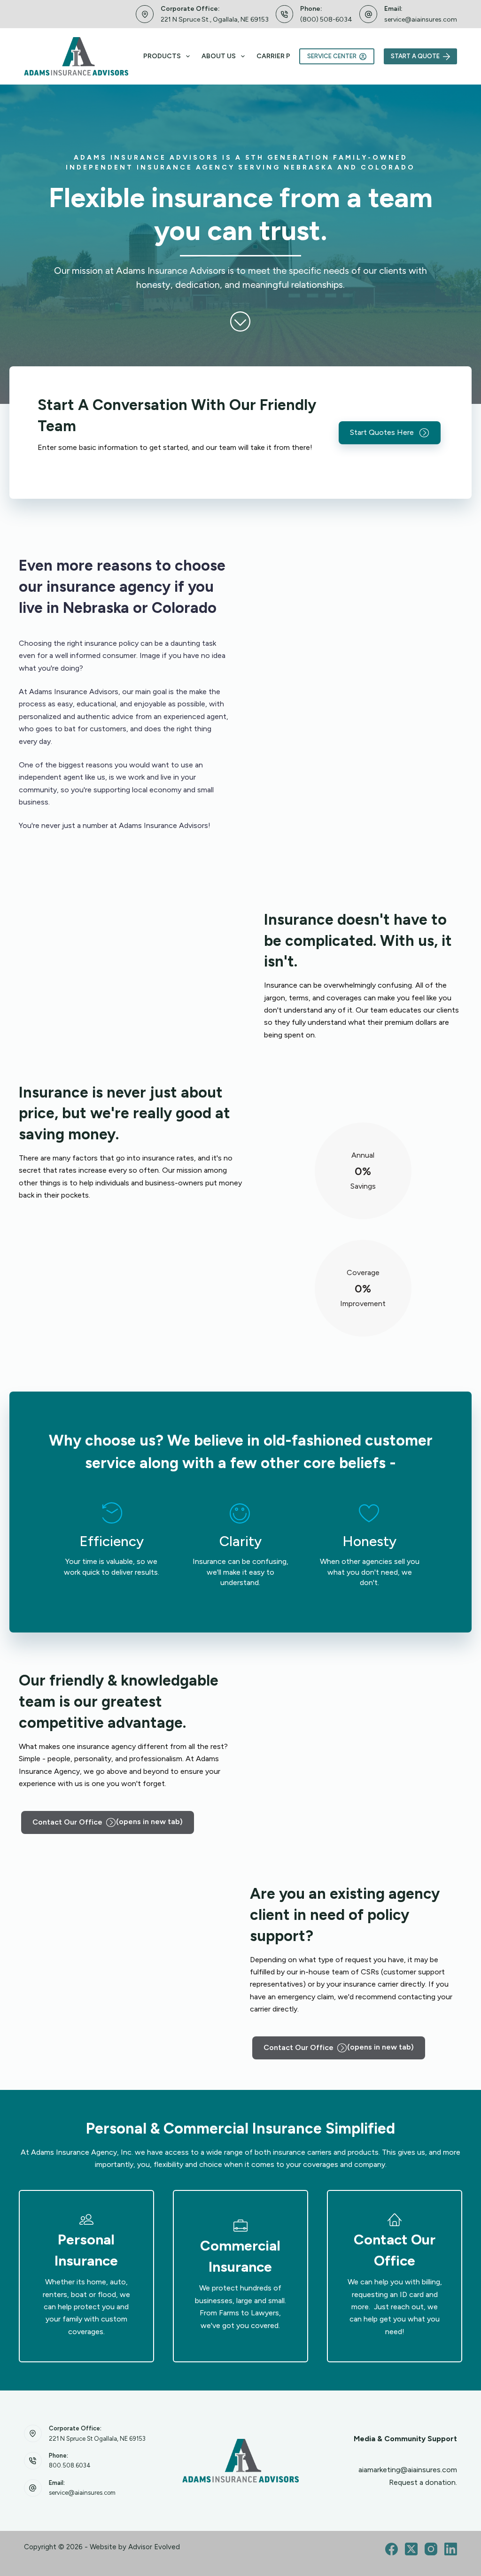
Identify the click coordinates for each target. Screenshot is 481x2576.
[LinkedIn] (451, 2549)
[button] (390, 433)
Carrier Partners (289, 56)
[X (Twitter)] (411, 2549)
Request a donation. (423, 2482)
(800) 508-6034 (326, 19)
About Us (219, 56)
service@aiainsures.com (421, 19)
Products (162, 56)
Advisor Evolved (154, 2547)
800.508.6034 (70, 2465)
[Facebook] (392, 2549)
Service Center (332, 56)
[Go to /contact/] (395, 2276)
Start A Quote (415, 56)
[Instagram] (431, 2549)
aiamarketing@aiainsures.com (408, 2470)
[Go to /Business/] (240, 2276)
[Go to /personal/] (86, 2276)
